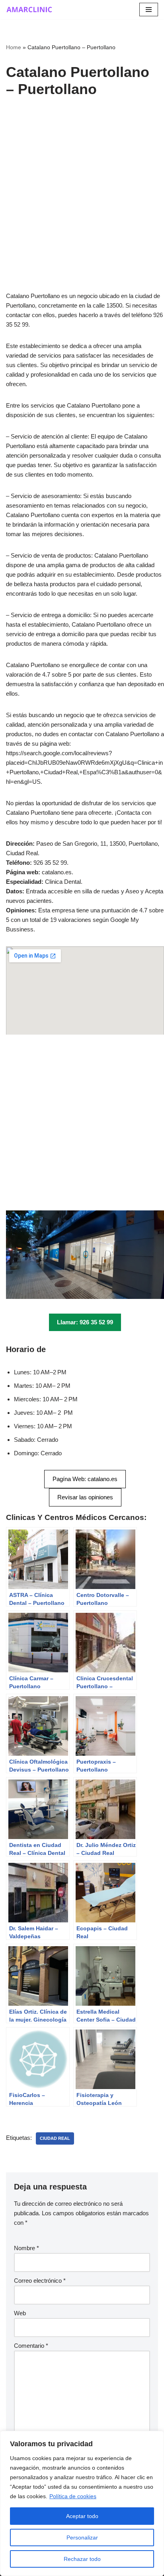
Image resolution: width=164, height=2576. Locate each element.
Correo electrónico (40, 2281)
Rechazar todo (82, 2559)
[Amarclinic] (30, 10)
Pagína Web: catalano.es (85, 1479)
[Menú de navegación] (149, 10)
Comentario (31, 2346)
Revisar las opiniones (85, 1497)
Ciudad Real (55, 2138)
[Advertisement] (82, 206)
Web (20, 2313)
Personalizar (82, 2538)
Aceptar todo (82, 2516)
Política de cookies (73, 2496)
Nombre (26, 2248)
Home (14, 47)
